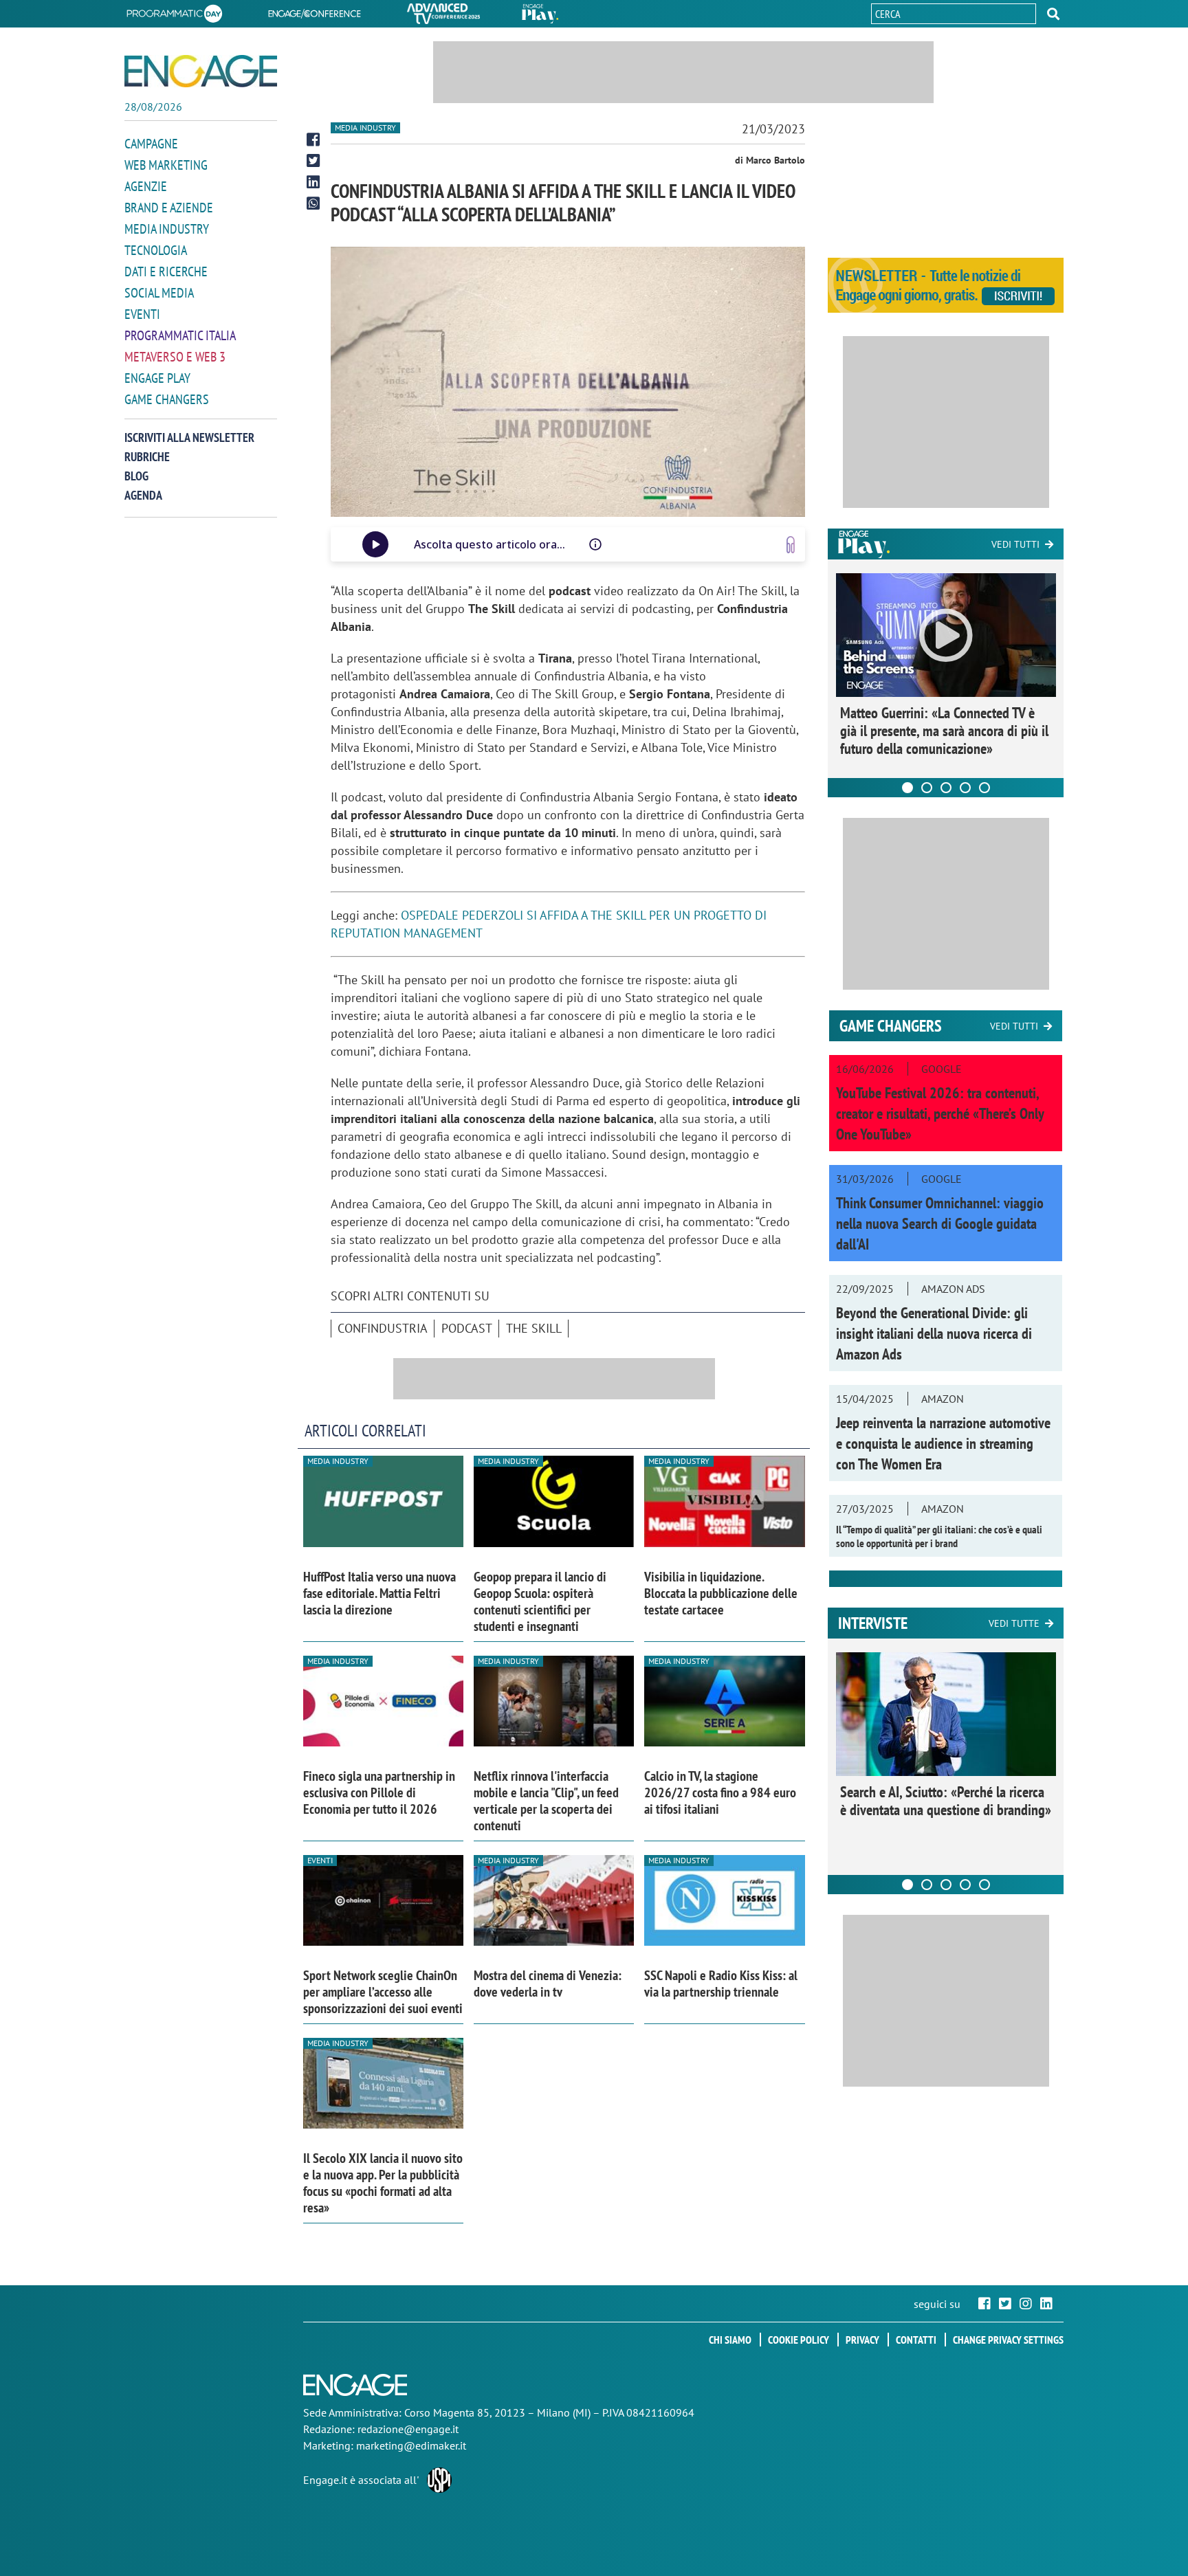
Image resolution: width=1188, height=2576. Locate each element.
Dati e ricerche (166, 271)
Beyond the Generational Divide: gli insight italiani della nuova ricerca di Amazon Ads (934, 1333)
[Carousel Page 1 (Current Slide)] (907, 788)
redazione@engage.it (408, 2429)
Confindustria (383, 1328)
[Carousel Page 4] (965, 788)
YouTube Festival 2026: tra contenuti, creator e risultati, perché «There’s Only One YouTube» (940, 1113)
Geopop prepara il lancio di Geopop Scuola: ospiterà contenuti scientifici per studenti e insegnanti (540, 1601)
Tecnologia (156, 250)
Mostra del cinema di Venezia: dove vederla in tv (548, 1984)
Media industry (365, 127)
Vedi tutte (1014, 1623)
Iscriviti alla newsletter (189, 437)
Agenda (143, 495)
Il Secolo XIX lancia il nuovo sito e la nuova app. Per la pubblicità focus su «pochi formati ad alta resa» (383, 2183)
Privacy (862, 2340)
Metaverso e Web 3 (175, 357)
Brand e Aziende (169, 208)
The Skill (534, 1328)
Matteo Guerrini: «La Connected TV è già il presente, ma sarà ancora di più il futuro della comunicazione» (944, 731)
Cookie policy (799, 2340)
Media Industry (167, 229)
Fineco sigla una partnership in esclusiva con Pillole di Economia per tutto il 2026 (379, 1792)
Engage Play (157, 378)
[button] (1053, 14)
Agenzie (146, 186)
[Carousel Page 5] (984, 788)
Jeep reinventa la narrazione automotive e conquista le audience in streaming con (943, 1443)
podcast (467, 1328)
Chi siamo (730, 2340)
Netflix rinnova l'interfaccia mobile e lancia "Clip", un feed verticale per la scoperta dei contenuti (546, 1801)
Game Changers (167, 399)
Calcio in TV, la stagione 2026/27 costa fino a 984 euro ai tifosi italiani (720, 1792)
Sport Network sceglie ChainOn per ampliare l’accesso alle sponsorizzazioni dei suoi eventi (383, 1992)
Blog (136, 476)
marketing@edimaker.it (411, 2445)
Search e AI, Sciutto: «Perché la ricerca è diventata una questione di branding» (946, 1801)
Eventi (142, 314)
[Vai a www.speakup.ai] (791, 545)
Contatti (916, 2340)
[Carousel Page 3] (946, 788)
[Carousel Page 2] (927, 788)
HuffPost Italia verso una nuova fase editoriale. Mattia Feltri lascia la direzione (379, 1593)
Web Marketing (166, 165)
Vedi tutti (1015, 544)
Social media (159, 293)
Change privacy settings (1008, 2340)
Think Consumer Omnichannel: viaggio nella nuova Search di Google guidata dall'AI (940, 1223)
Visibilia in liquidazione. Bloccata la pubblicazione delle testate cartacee (721, 1593)
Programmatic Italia (180, 335)
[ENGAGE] (201, 71)
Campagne (151, 144)
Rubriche (147, 457)
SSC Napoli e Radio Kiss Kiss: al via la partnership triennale (721, 1984)
